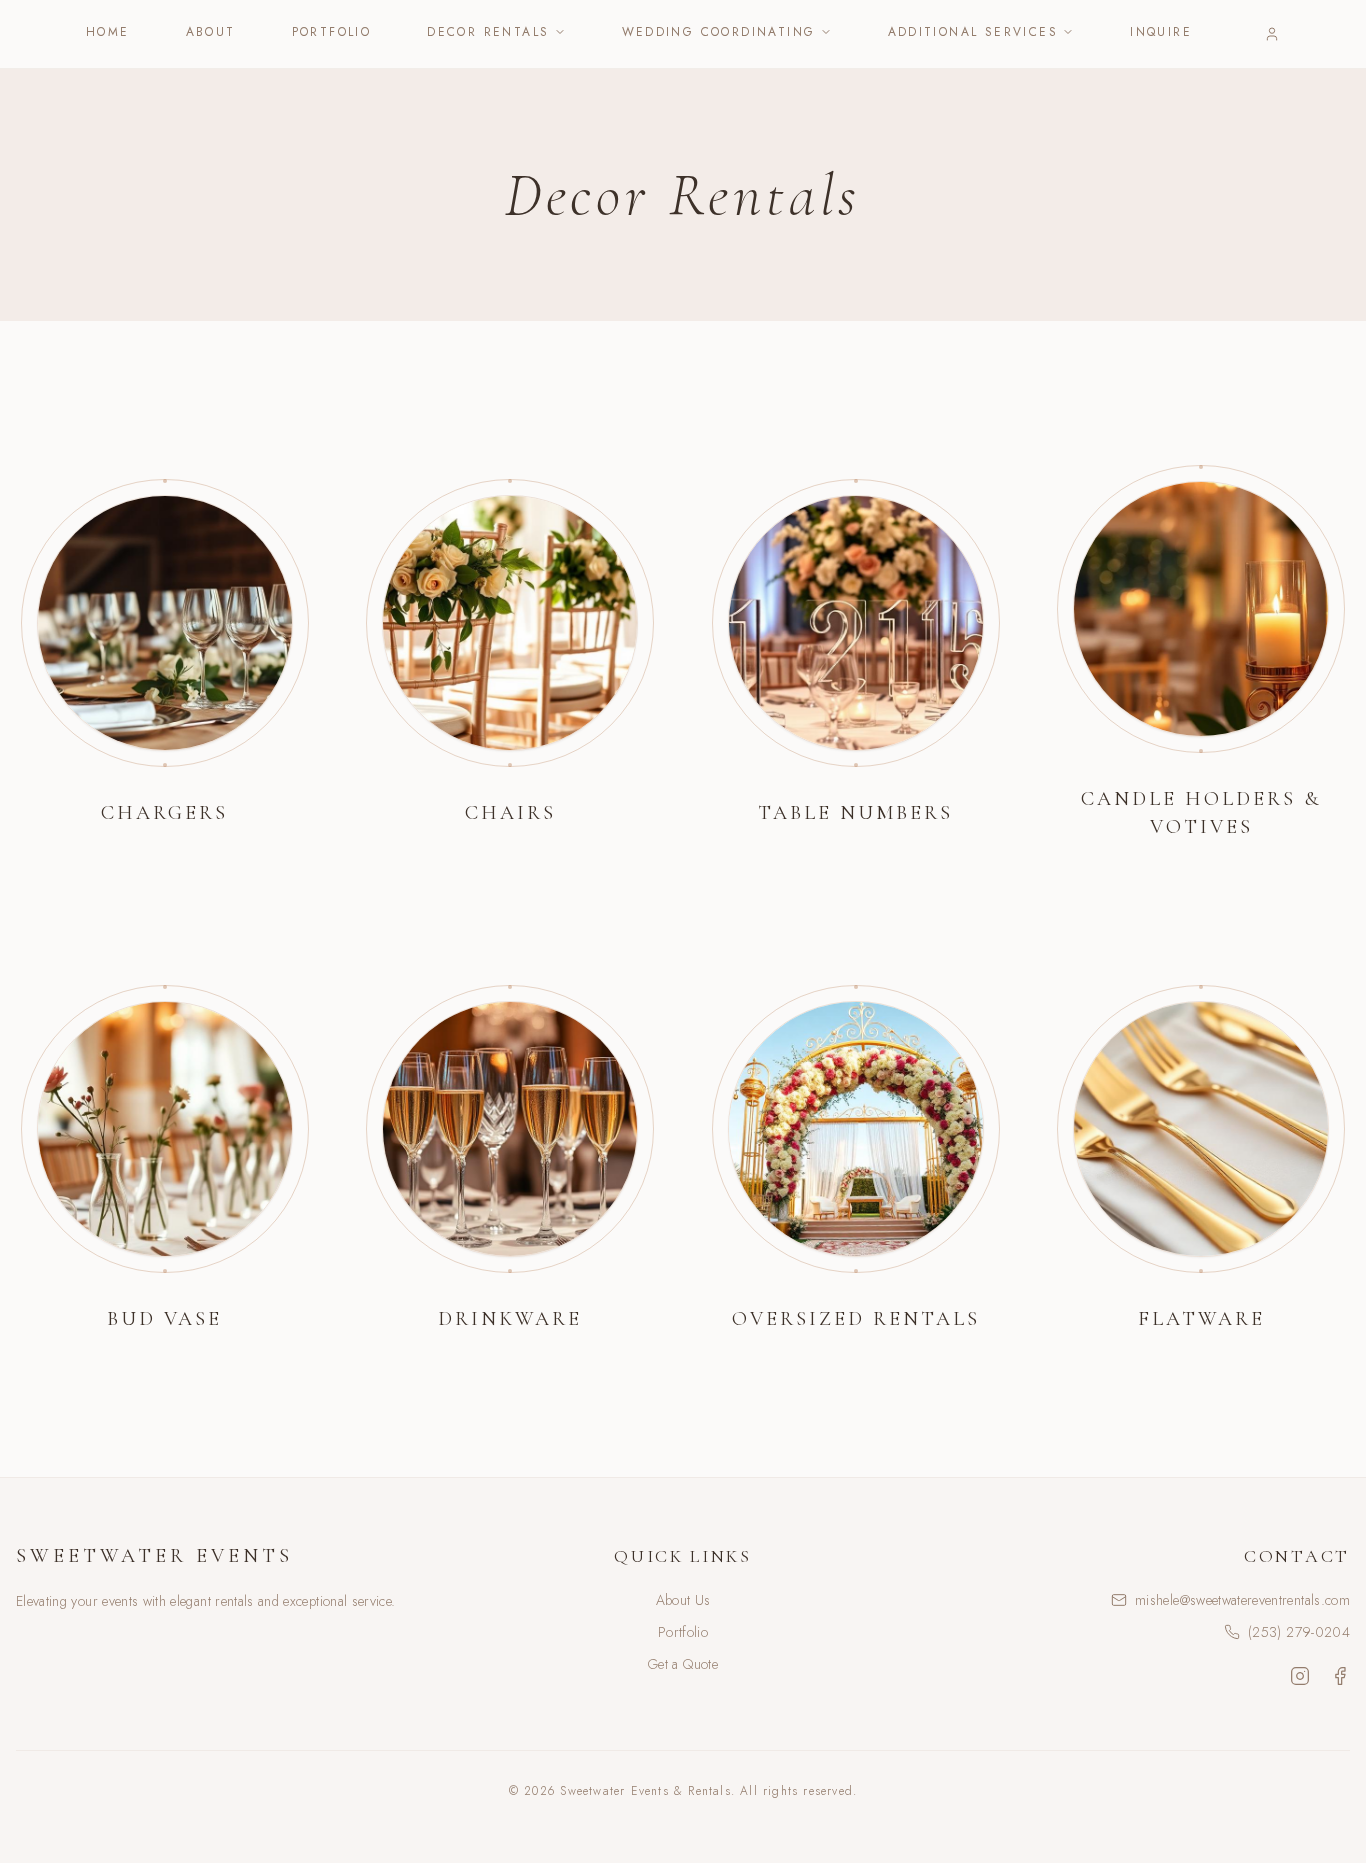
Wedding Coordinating (719, 32)
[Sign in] (1272, 34)
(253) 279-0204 (1299, 1632)
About (211, 32)
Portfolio (332, 32)
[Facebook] (1340, 1676)
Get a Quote (683, 1664)
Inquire (1161, 32)
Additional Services (973, 32)
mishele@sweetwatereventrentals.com (1242, 1600)
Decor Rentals (488, 32)
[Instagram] (1300, 1676)
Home (108, 32)
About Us (683, 1600)
